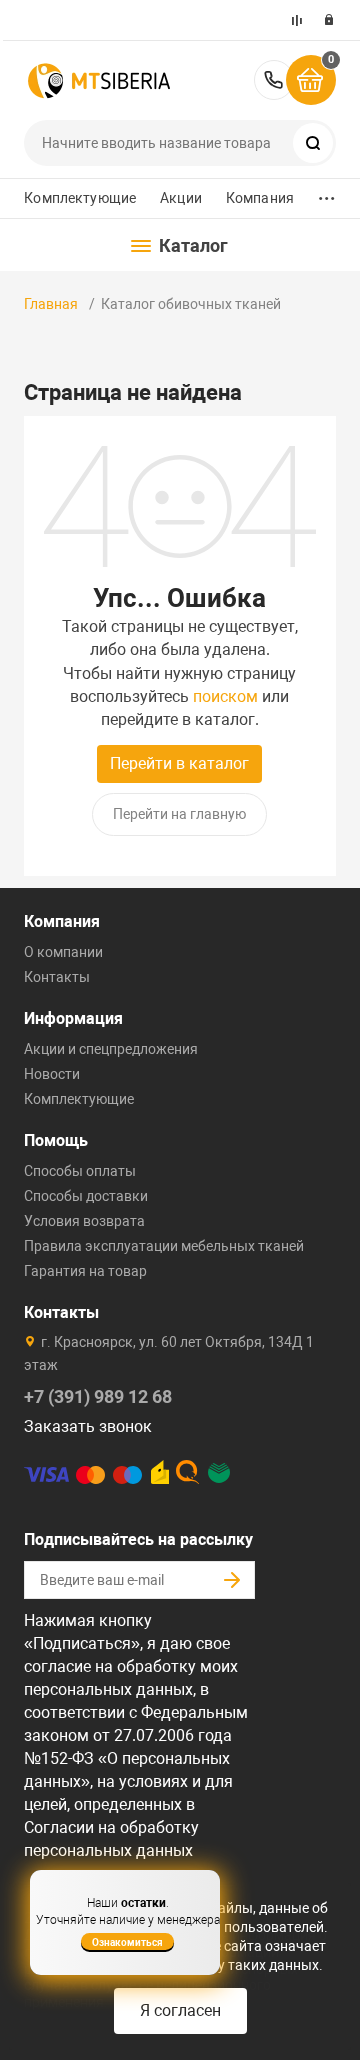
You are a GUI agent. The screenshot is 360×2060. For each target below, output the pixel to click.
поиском (225, 696)
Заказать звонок (88, 1426)
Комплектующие (80, 198)
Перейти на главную (179, 814)
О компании (63, 952)
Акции (181, 198)
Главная (51, 304)
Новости (52, 1074)
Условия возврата (84, 1221)
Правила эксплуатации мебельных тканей (164, 1246)
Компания (260, 198)
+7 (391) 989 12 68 (274, 80)
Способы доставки (86, 1196)
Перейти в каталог (179, 763)
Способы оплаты (80, 1171)
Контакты (57, 977)
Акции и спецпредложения (111, 1049)
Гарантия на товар (85, 1271)
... (327, 193)
